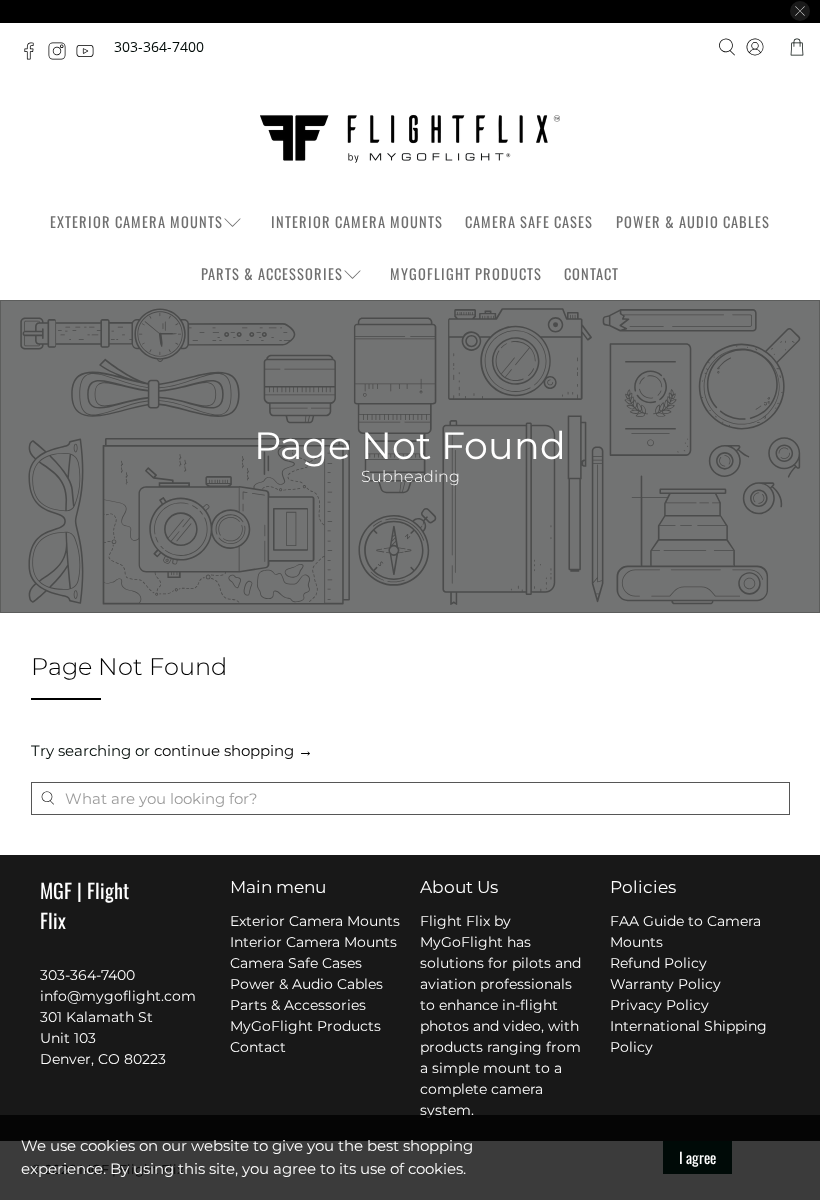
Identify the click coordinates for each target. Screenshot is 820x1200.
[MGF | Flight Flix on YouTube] (90, 54)
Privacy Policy (659, 1005)
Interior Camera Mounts (357, 221)
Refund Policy (658, 963)
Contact (591, 273)
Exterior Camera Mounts (136, 221)
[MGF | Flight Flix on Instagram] (62, 54)
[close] (800, 11)
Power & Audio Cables (693, 221)
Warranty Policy (665, 984)
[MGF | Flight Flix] (410, 139)
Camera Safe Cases (529, 221)
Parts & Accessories (272, 273)
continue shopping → (233, 750)
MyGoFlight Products (466, 273)
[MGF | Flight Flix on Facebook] (34, 54)
